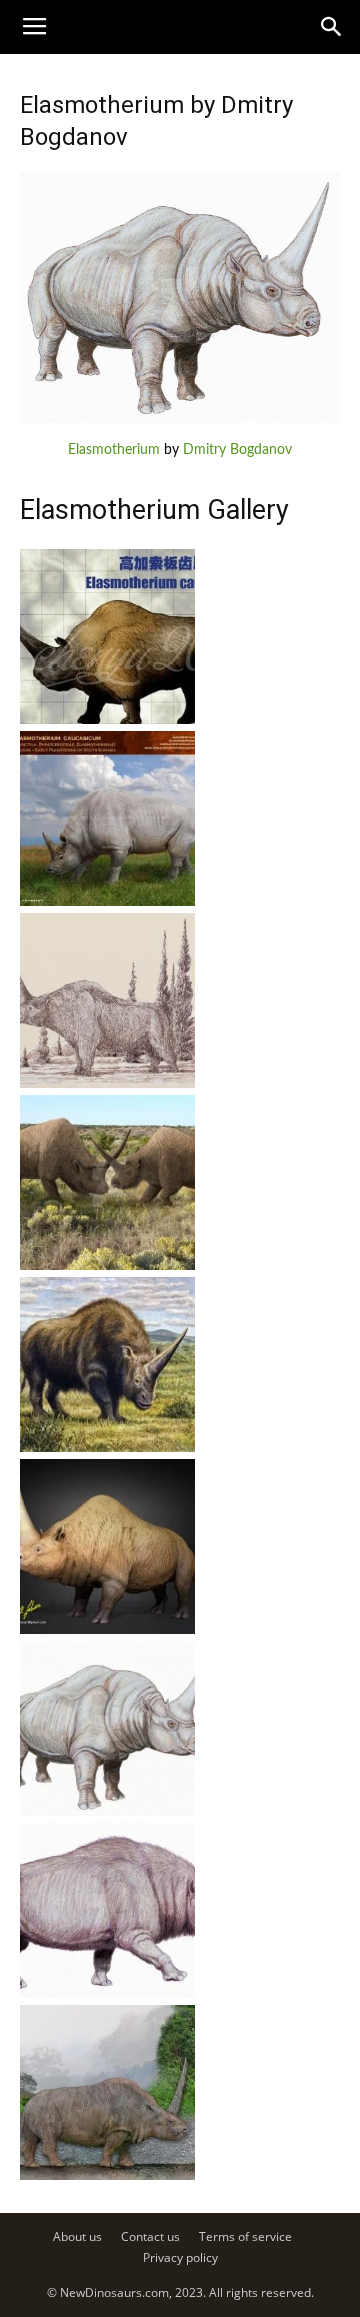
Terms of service (245, 2236)
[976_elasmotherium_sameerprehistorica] (107, 2176)
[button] (332, 27)
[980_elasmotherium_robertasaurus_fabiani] (107, 1630)
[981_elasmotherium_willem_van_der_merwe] (107, 1448)
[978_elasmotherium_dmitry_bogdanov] (107, 1994)
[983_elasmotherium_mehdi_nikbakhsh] (107, 1084)
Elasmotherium (114, 450)
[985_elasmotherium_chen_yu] (107, 720)
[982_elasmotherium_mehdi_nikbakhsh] (107, 1266)
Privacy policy (180, 2257)
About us (77, 2236)
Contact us (150, 2236)
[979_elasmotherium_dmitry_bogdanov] (107, 1812)
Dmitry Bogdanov (237, 450)
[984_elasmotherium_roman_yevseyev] (107, 902)
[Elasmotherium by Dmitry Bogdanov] (180, 419)
